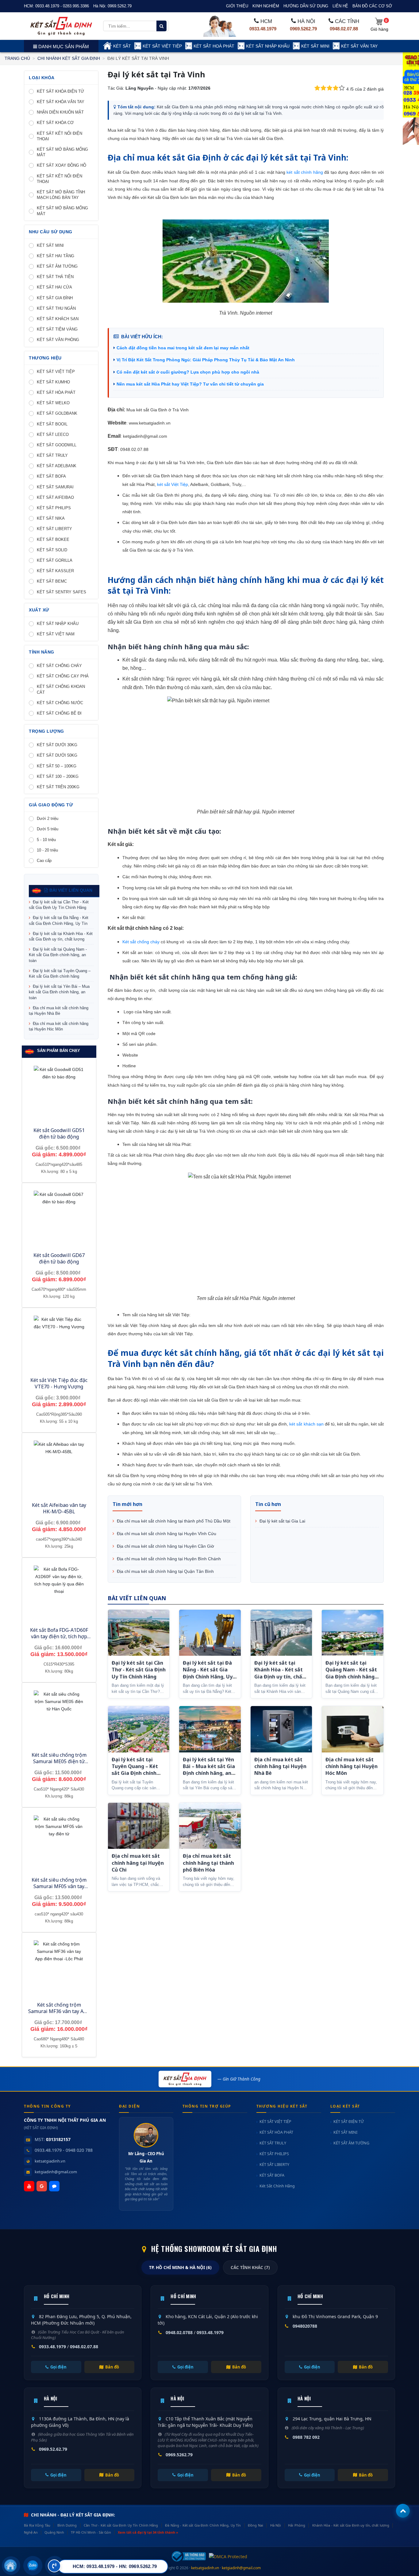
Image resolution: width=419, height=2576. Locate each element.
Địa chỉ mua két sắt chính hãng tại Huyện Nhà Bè (59, 1011)
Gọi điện (58, 2367)
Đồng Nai (256, 2525)
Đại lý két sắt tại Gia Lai (282, 1521)
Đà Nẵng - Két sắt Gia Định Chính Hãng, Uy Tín (203, 2525)
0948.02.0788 (179, 2332)
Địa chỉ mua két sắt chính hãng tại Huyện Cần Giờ (165, 1546)
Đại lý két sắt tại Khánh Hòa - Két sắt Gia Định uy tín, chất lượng (61, 936)
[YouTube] (29, 2186)
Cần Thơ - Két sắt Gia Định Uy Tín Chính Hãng (121, 2525)
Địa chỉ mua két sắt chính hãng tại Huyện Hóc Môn (59, 1026)
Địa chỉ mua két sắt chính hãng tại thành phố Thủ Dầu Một (173, 1521)
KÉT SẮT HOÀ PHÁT (214, 46)
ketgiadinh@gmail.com (56, 2172)
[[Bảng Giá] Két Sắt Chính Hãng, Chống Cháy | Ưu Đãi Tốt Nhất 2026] (61, 26)
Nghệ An (31, 2532)
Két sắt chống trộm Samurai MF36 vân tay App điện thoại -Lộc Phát (59, 2011)
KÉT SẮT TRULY (273, 2143)
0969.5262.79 (120, 6)
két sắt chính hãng (305, 172)
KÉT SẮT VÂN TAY (359, 46)
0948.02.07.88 (344, 29)
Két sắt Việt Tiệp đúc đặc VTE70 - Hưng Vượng (59, 1383)
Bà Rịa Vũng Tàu (37, 2525)
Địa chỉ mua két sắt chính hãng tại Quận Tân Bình (165, 1571)
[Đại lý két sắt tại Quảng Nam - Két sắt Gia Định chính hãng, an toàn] (353, 1633)
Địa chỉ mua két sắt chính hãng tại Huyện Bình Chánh (168, 1559)
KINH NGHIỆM (266, 6)
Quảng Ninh (54, 2532)
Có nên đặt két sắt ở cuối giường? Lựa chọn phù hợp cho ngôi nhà (188, 372)
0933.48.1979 (263, 29)
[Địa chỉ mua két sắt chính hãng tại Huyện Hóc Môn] (353, 1729)
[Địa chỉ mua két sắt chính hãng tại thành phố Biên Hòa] (210, 1826)
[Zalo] (54, 2186)
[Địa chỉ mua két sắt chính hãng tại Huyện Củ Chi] (139, 1826)
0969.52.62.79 (53, 2449)
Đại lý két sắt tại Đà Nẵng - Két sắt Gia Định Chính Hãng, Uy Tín (59, 920)
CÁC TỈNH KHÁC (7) (250, 2268)
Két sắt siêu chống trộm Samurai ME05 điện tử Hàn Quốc (59, 1761)
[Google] (42, 2186)
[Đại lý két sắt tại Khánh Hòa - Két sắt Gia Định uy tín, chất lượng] (281, 1633)
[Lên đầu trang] (403, 2511)
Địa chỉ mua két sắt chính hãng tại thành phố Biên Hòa (208, 1863)
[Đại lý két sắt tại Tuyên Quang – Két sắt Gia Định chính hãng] (139, 1729)
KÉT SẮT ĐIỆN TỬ (349, 2122)
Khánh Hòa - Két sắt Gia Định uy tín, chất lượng (351, 2525)
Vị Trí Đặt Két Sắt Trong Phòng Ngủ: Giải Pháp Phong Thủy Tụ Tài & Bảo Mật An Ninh (206, 360)
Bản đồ (112, 2367)
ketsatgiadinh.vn (50, 2161)
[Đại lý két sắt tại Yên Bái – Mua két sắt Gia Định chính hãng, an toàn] (210, 1729)
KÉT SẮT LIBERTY (274, 2165)
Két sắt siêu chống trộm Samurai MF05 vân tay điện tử (59, 1886)
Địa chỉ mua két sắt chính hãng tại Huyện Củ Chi (138, 1863)
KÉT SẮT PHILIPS (274, 2154)
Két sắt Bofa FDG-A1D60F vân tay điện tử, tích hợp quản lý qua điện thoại (59, 1636)
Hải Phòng (297, 2525)
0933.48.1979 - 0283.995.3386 (62, 6)
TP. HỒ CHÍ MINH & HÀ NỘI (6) (180, 2268)
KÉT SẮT (122, 46)
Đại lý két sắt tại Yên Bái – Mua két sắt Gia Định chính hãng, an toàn (59, 992)
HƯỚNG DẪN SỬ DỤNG (306, 6)
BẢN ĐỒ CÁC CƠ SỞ (372, 6)
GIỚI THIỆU (237, 6)
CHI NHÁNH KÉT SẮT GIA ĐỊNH (69, 58)
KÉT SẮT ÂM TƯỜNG (351, 2143)
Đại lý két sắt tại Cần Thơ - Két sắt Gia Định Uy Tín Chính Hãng (59, 905)
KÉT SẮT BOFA (272, 2175)
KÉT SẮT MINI (315, 46)
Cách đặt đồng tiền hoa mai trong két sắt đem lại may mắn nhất (183, 348)
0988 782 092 (306, 2437)
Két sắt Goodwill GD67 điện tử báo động (59, 1258)
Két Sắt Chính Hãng (277, 2186)
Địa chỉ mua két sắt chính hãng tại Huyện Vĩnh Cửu (166, 1534)
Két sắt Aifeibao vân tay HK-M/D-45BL (59, 1508)
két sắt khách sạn (306, 1424)
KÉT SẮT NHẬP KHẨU (268, 46)
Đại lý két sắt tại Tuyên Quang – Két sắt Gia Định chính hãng (60, 974)
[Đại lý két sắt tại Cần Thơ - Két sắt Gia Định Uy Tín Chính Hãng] (139, 1633)
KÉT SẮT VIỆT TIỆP (162, 46)
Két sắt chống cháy (141, 942)
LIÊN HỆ (340, 6)
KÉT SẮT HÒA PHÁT (276, 2132)
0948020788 (305, 2326)
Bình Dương (67, 2525)
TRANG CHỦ (17, 58)
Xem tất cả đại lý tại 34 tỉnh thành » (148, 2532)
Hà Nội (276, 2525)
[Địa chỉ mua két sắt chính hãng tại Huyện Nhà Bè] (281, 1729)
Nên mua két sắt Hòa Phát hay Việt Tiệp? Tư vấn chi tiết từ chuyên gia (190, 384)
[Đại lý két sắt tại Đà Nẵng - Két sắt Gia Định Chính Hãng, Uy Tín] (210, 1633)
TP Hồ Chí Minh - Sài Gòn (91, 2532)
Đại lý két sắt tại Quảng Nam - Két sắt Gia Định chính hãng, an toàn (58, 955)
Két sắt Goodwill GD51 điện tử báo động (59, 1133)
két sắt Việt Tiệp (173, 484)
